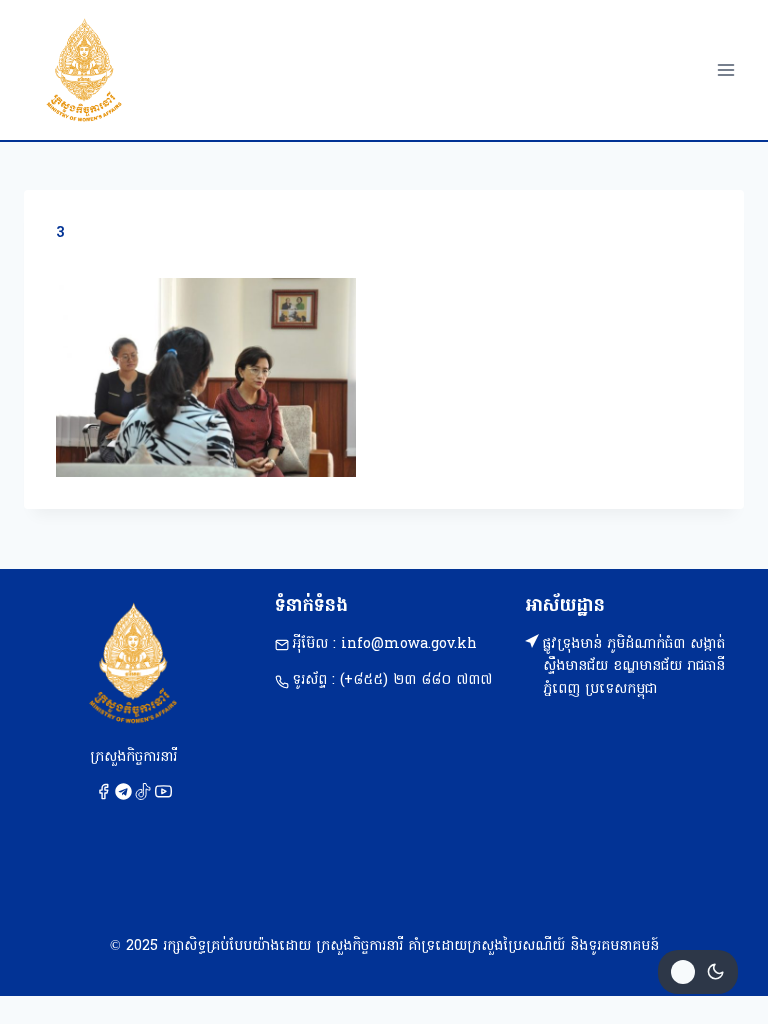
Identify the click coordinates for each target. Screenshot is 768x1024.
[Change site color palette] (698, 972)
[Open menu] (725, 69)
